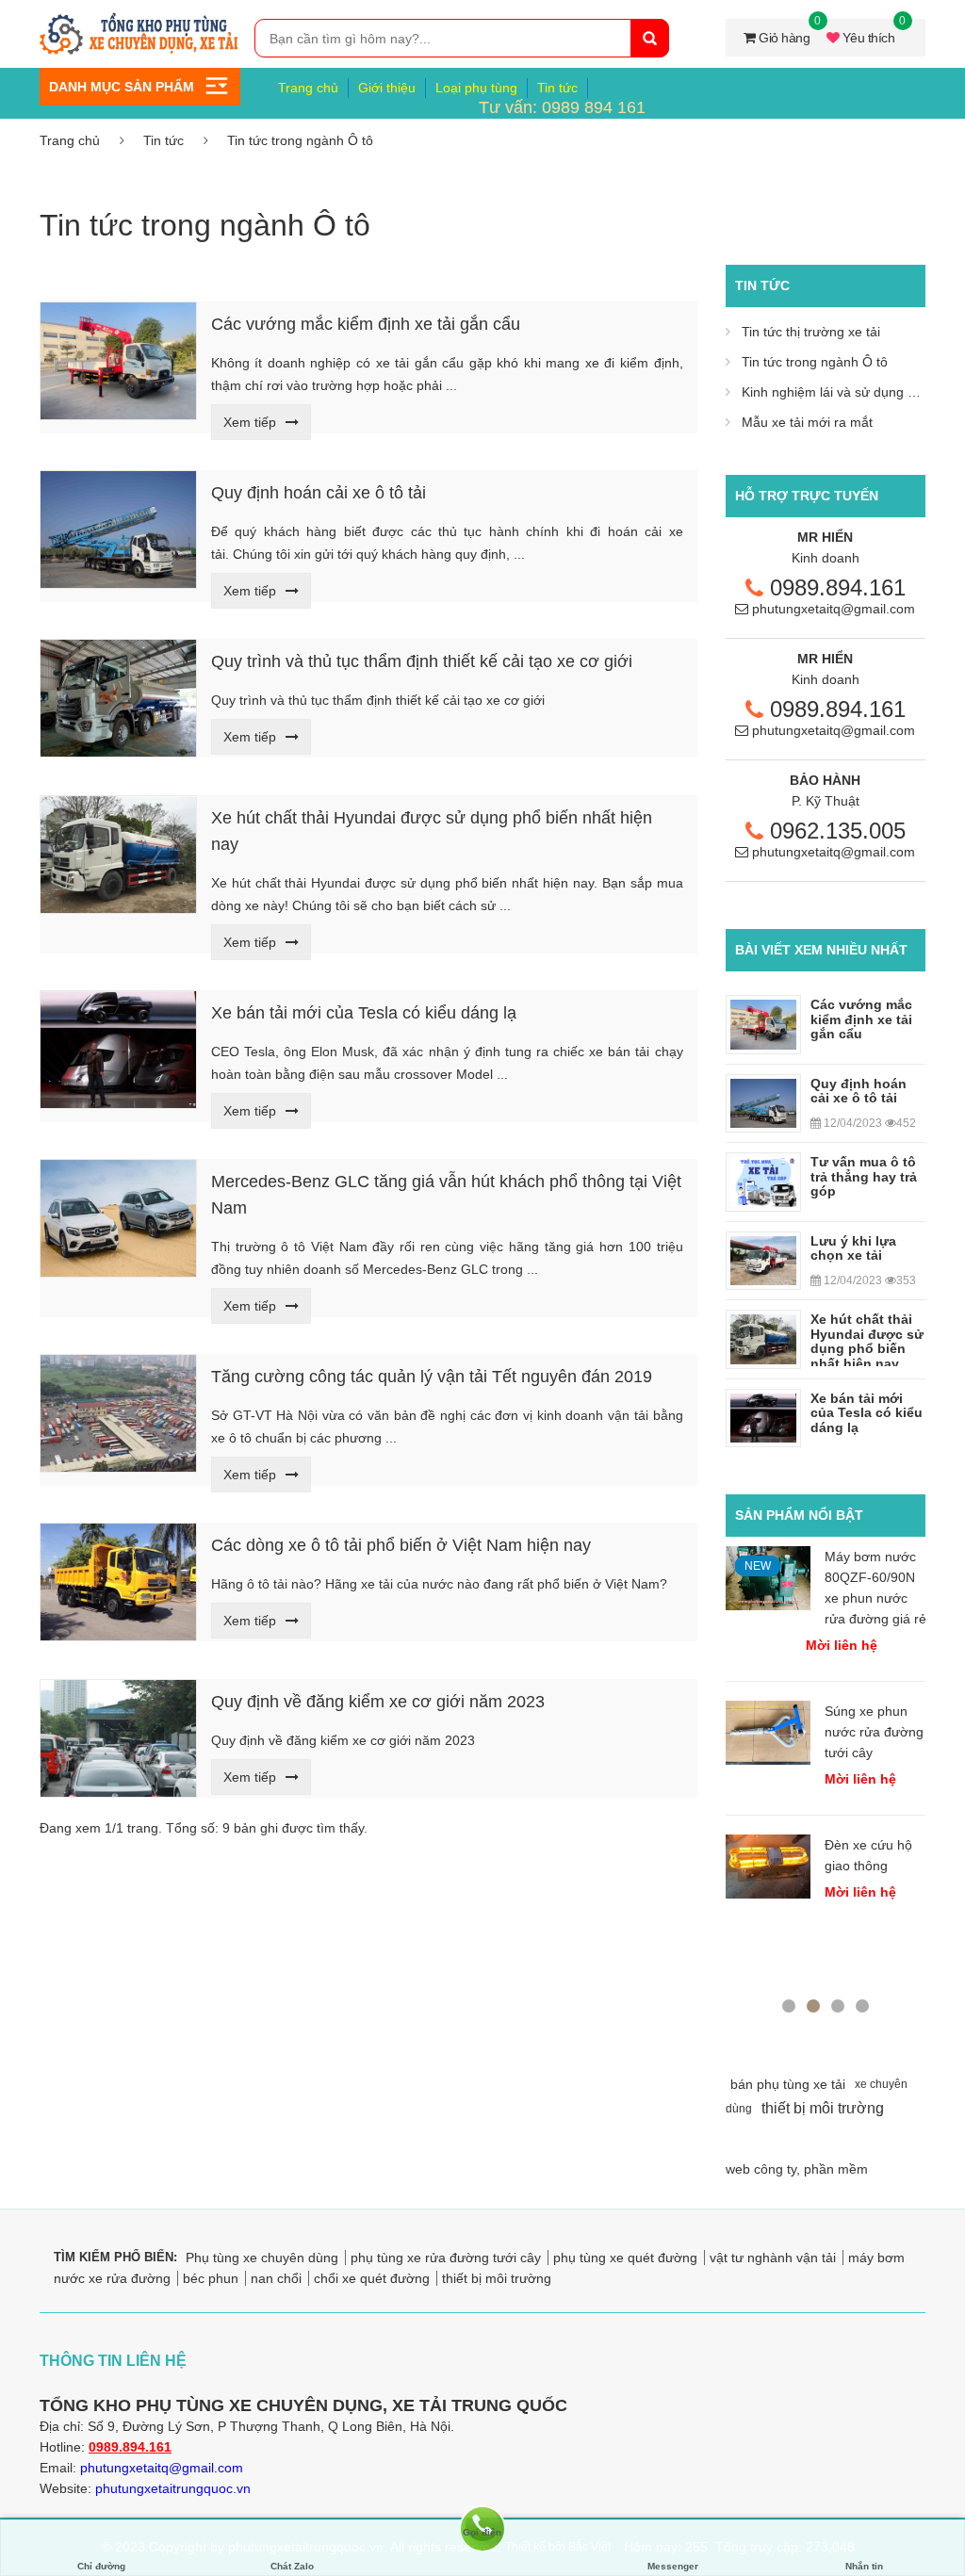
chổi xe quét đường (372, 2278)
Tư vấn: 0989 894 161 (562, 107)
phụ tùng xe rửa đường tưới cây (446, 2258)
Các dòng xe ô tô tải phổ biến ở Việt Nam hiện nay (401, 1545)
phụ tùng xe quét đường (625, 2258)
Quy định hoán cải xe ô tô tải (319, 493)
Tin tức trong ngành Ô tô (300, 140)
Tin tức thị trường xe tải (811, 332)
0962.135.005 (838, 831)
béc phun (211, 2278)
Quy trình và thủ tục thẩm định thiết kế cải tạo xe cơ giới (422, 661)
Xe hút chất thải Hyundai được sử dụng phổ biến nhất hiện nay (867, 1341)
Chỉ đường (101, 2566)
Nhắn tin (864, 2566)
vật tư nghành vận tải (773, 2258)
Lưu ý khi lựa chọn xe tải (853, 1248)
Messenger (673, 2566)
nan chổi (276, 2278)
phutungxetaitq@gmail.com (834, 609)
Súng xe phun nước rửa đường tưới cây (874, 1732)
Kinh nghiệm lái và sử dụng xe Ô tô (846, 392)
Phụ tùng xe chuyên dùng (262, 2258)
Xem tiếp (250, 422)
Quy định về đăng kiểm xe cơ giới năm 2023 (378, 1702)
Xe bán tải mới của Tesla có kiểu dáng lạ (364, 1013)
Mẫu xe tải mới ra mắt (807, 422)
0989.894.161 (838, 587)
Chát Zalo (292, 2566)
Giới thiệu (387, 88)
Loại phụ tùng (476, 88)
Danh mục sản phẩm (122, 87)
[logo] (139, 20)
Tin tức (557, 88)
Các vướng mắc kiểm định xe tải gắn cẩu (366, 324)
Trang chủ (308, 88)
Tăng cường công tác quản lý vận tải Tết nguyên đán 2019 (432, 1377)
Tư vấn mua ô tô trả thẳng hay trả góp (864, 1176)
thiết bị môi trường (497, 2278)
